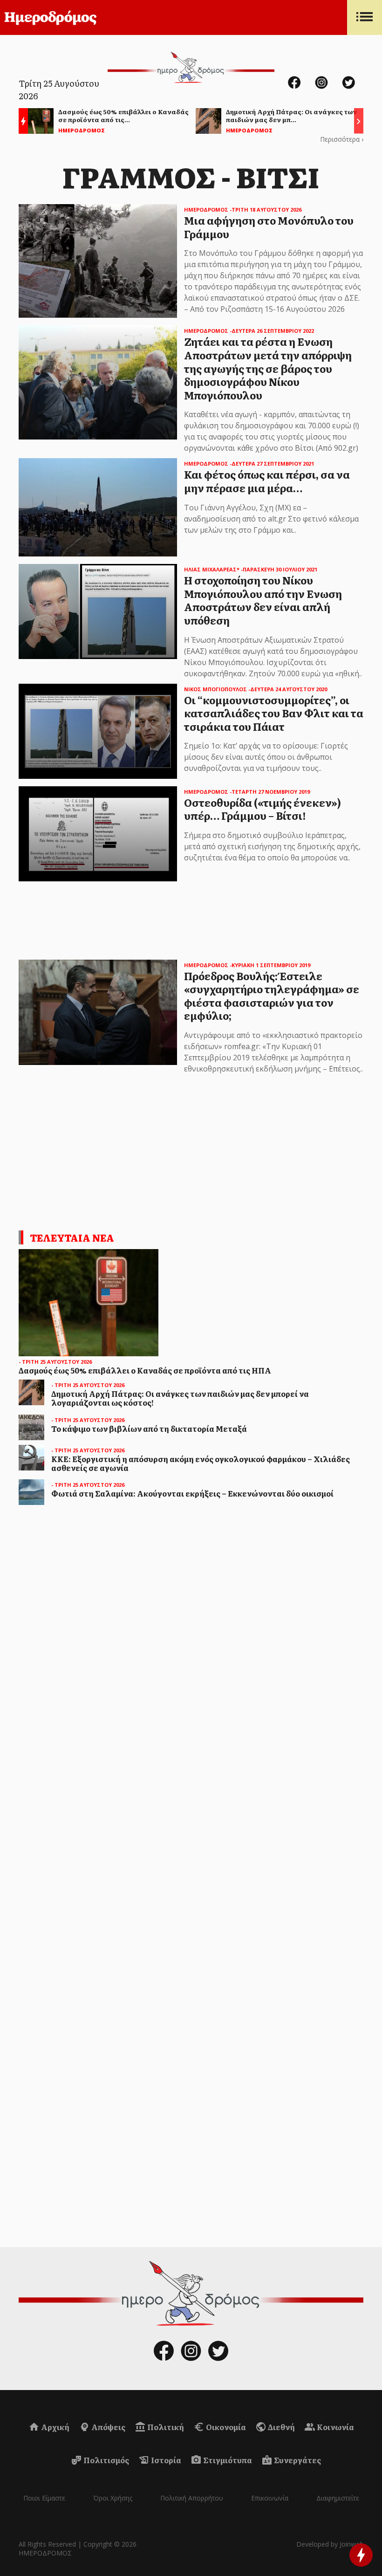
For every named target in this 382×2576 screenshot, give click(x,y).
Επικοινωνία (270, 2498)
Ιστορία (165, 2460)
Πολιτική (165, 2427)
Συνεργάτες (297, 2460)
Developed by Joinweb (330, 2544)
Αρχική (55, 2427)
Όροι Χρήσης (113, 2498)
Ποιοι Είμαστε (44, 2498)
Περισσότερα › (342, 139)
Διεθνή (281, 2427)
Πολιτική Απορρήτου (192, 2498)
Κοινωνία (335, 2427)
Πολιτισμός (106, 2460)
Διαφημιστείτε (338, 2498)
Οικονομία (225, 2427)
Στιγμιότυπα (227, 2460)
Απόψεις (108, 2427)
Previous (21, 122)
